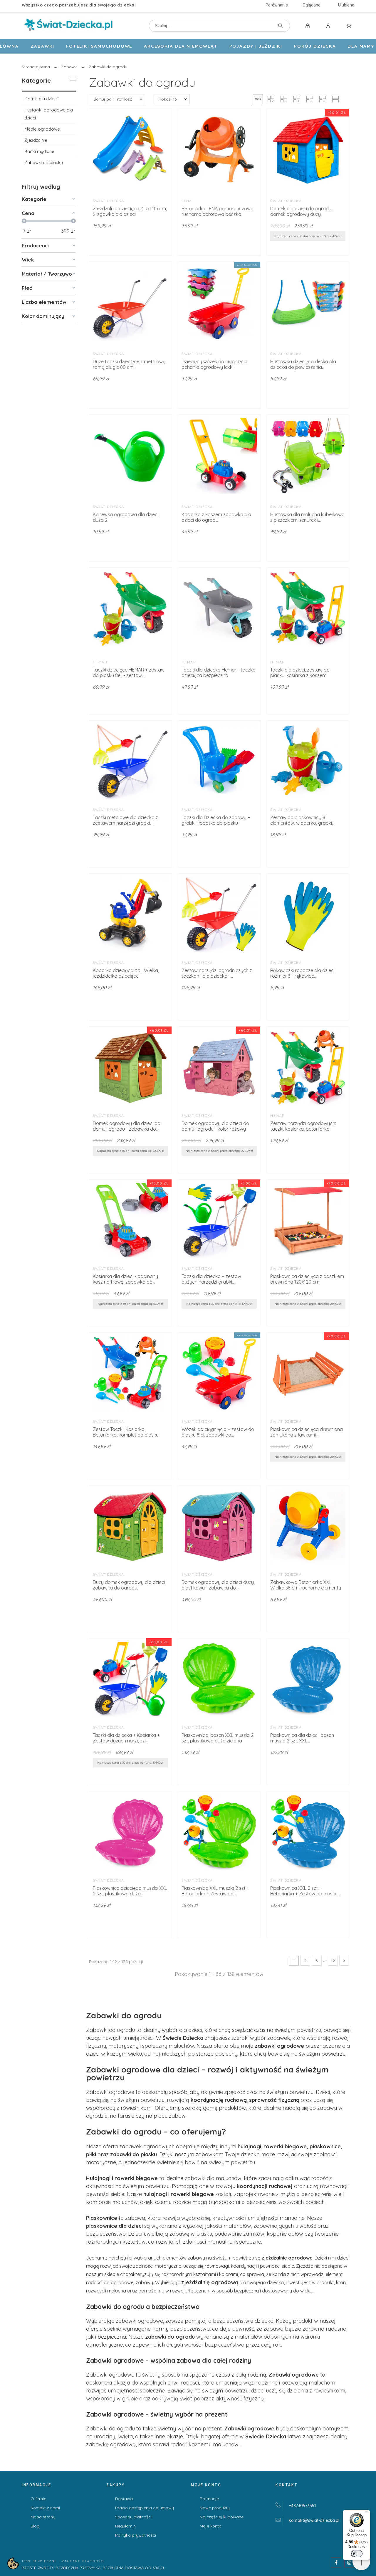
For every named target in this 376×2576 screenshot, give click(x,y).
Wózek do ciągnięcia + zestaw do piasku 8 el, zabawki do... (218, 1432)
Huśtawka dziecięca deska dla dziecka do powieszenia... (303, 364)
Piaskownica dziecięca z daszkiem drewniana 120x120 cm (307, 1279)
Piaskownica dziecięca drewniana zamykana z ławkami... (307, 1432)
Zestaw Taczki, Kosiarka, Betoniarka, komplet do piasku (126, 1432)
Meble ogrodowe (42, 129)
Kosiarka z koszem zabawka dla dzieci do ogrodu (216, 517)
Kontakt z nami (45, 2508)
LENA (187, 201)
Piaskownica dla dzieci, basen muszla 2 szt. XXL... (302, 1738)
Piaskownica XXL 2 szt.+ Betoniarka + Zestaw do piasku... (305, 1891)
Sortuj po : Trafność (113, 99)
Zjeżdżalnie (36, 140)
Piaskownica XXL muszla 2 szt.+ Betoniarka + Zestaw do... (215, 1891)
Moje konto (211, 2526)
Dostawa (124, 2499)
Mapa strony (43, 2517)
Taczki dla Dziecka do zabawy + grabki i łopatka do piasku (216, 820)
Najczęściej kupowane (222, 2517)
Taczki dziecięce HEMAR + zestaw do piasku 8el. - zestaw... (129, 673)
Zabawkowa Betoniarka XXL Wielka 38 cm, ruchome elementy (306, 1585)
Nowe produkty (215, 2508)
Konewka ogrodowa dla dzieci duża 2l (126, 517)
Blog (35, 2526)
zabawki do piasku (134, 2154)
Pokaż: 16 (168, 99)
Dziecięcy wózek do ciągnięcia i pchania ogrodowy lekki (215, 364)
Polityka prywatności (136, 2535)
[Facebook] (336, 2562)
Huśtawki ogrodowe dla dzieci (49, 114)
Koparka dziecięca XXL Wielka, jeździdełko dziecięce (126, 973)
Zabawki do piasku (44, 163)
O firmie (38, 2499)
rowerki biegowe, (286, 2146)
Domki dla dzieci (41, 99)
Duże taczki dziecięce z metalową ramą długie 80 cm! (129, 364)
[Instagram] (349, 2562)
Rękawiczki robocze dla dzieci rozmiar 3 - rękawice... (302, 973)
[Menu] (367, 2513)
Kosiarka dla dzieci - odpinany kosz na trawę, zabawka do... (125, 1279)
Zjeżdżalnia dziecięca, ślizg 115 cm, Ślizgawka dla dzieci (130, 211)
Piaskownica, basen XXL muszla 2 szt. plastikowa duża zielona (218, 1738)
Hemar (100, 662)
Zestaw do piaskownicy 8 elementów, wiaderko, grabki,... (303, 820)
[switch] (357, 2554)
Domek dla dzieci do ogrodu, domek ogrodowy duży (301, 211)
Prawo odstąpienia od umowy (145, 2508)
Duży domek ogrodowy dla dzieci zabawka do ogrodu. (129, 1585)
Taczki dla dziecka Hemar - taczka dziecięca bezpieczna (219, 673)
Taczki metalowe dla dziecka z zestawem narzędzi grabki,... (125, 820)
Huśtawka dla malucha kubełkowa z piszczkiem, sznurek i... (307, 517)
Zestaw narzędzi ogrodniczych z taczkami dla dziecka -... (217, 973)
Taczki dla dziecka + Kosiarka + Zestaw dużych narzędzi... (126, 1738)
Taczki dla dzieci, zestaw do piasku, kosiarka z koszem (300, 673)
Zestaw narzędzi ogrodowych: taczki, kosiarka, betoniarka (303, 1126)
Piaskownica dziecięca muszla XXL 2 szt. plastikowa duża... (130, 1891)
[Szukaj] (281, 26)
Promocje (209, 2499)
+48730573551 (302, 2506)
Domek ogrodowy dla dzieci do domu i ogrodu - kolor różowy (215, 1126)
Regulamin (125, 2526)
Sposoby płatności (133, 2517)
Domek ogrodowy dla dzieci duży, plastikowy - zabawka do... (218, 1585)
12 (333, 1961)
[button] (258, 99)
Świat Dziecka (109, 201)
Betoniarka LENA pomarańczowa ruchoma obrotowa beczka (218, 211)
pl (314, 2520)
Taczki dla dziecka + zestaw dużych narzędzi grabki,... (211, 1279)
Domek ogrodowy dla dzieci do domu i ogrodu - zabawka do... (127, 1126)
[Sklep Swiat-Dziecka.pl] (68, 26)
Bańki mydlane (39, 151)
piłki (92, 2154)
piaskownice (325, 2146)
